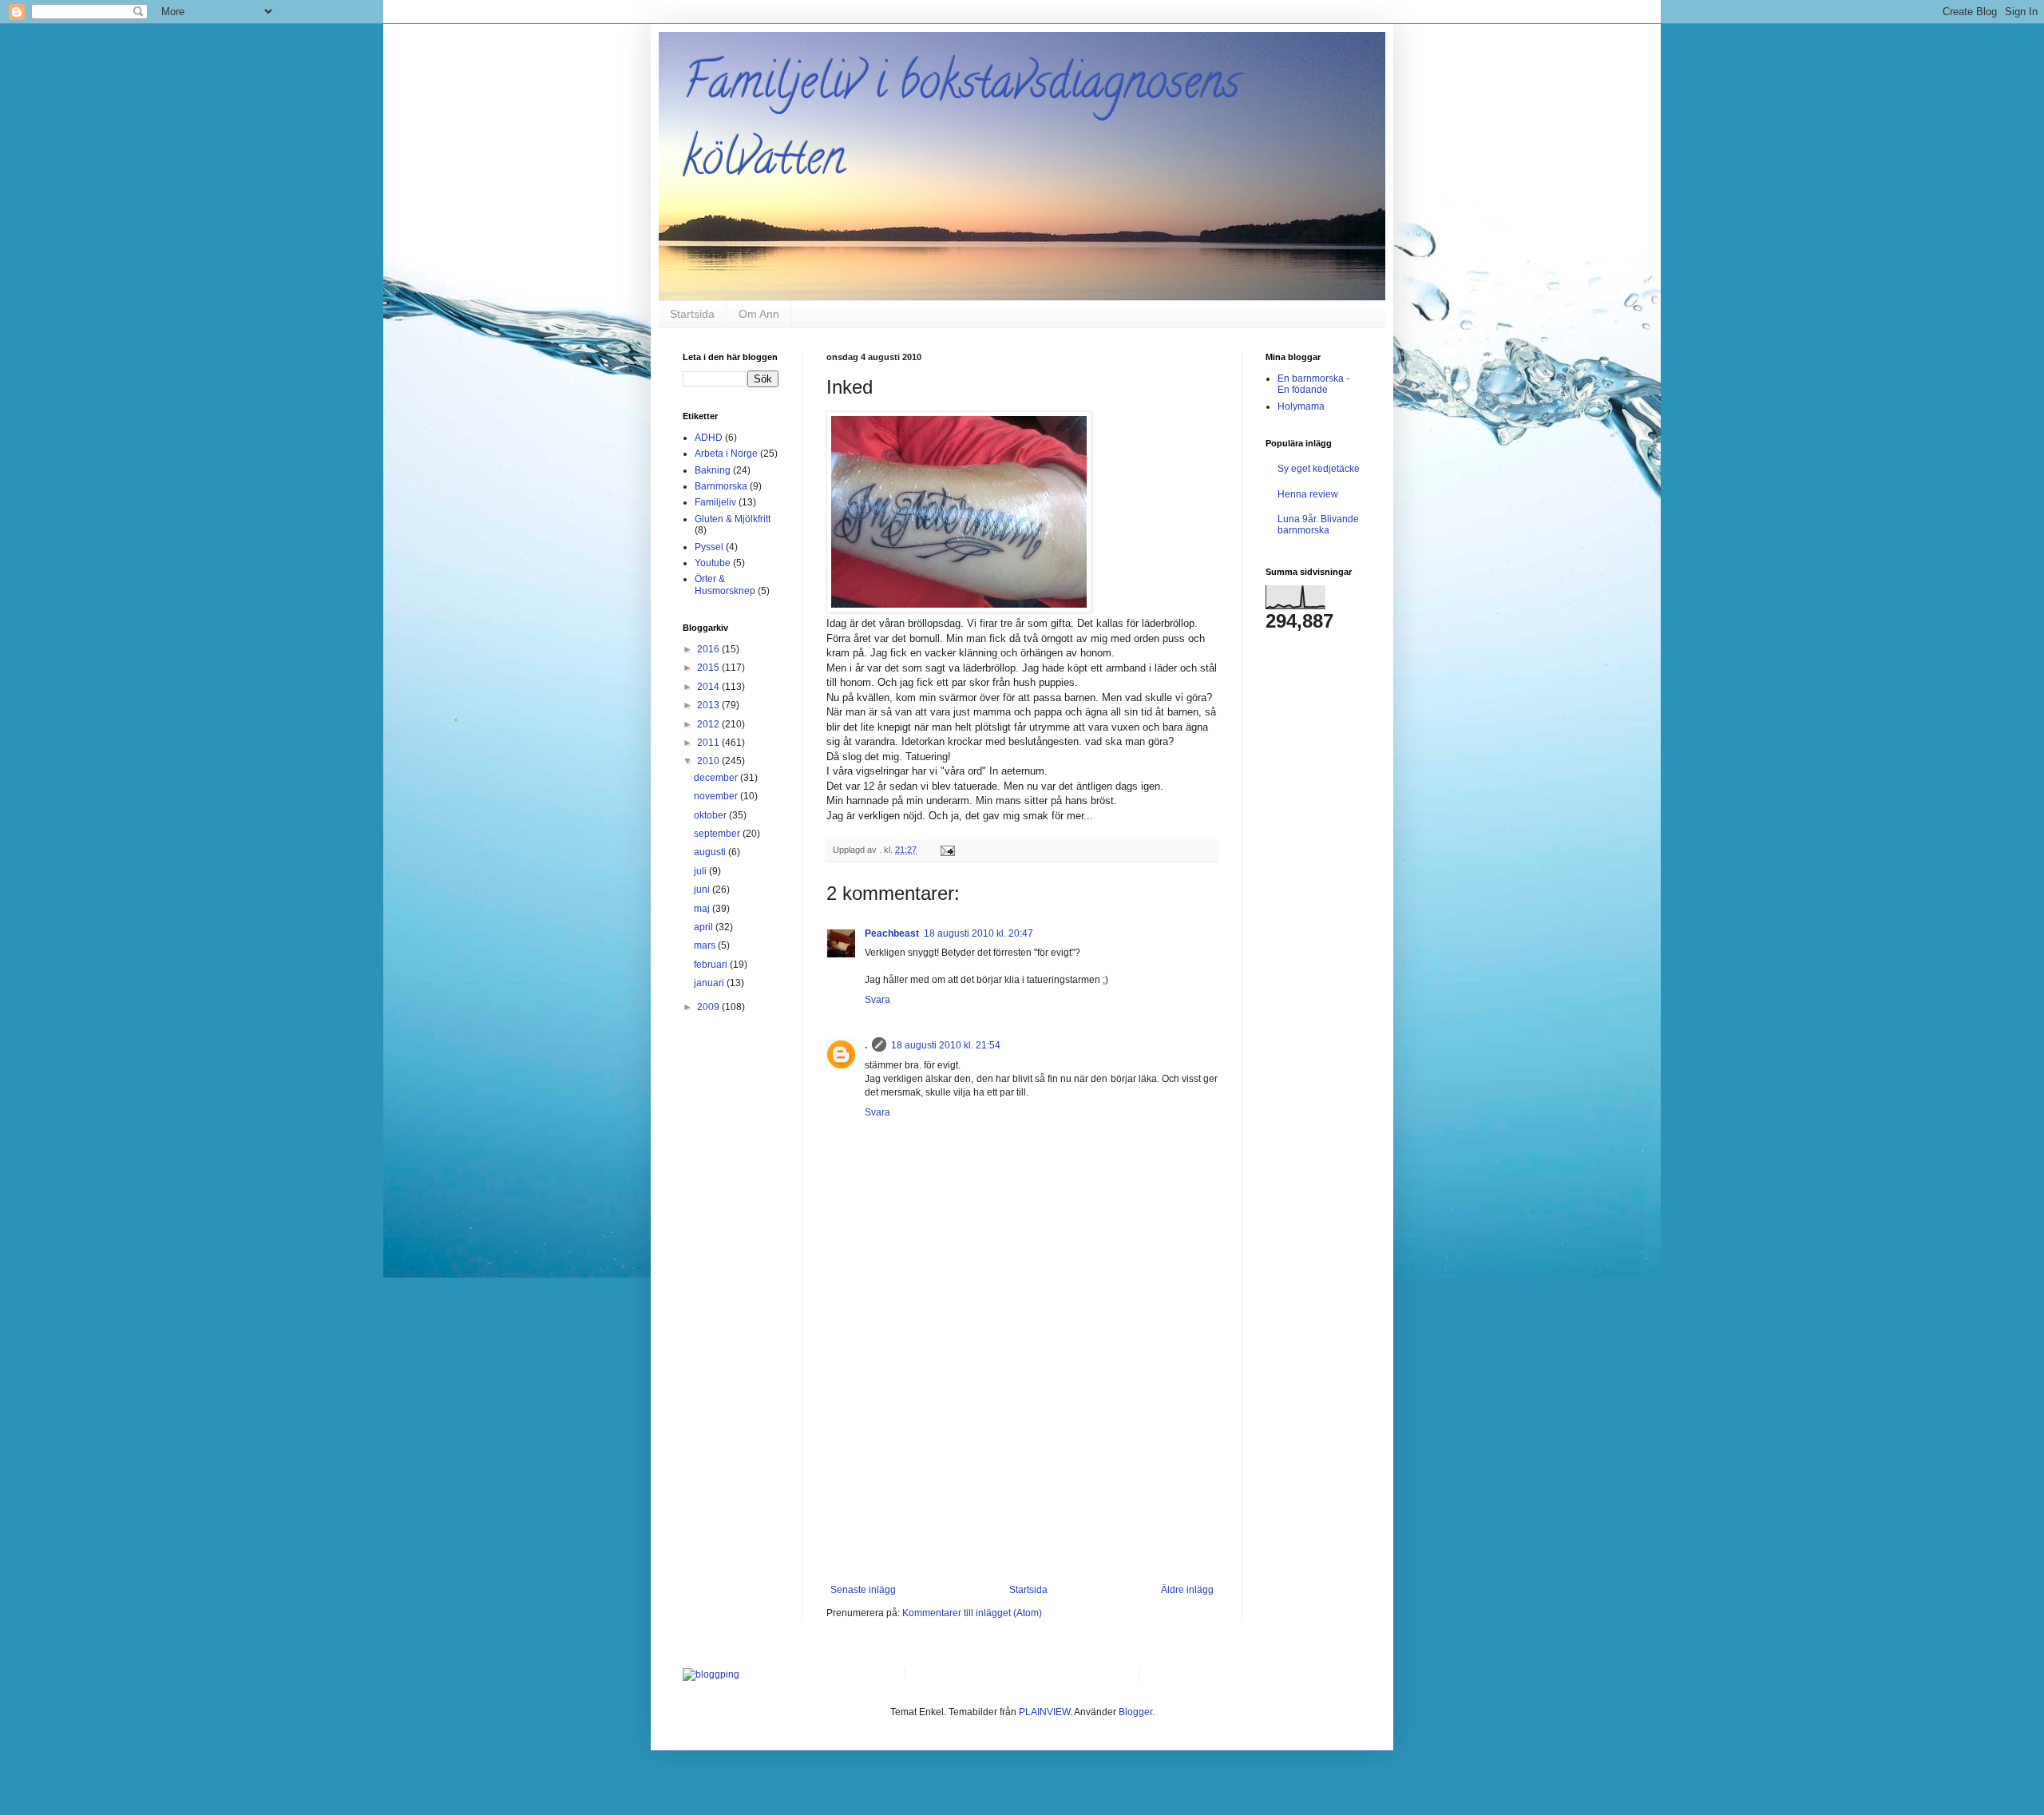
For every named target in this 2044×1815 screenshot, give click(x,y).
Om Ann (759, 314)
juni (703, 890)
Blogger (1135, 1712)
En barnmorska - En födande (1313, 384)
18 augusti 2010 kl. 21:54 (946, 1045)
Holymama (1301, 406)
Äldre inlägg (1187, 1590)
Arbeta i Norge (726, 454)
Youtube (713, 563)
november (717, 796)
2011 (709, 743)
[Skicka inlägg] (947, 850)
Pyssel (709, 547)
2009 (709, 1007)
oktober (711, 815)
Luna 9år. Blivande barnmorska (1318, 525)
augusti (711, 852)
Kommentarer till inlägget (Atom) (972, 1613)
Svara (877, 1000)
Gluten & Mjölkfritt (733, 519)
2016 (709, 649)
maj (703, 909)
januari (710, 983)
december (717, 778)
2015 (709, 668)
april (705, 927)
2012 (709, 724)
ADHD (709, 438)
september (718, 834)
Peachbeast (892, 933)
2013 (709, 705)
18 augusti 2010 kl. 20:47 (978, 933)
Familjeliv (715, 502)
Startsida (692, 314)
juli (701, 871)
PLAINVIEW (1044, 1712)
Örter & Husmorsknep (725, 585)
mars (706, 945)
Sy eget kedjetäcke (1319, 469)
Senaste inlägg (863, 1590)
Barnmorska (721, 486)
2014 (709, 687)
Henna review (1308, 494)
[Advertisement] (1022, 1464)
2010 (709, 761)
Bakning (713, 470)
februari (712, 965)
